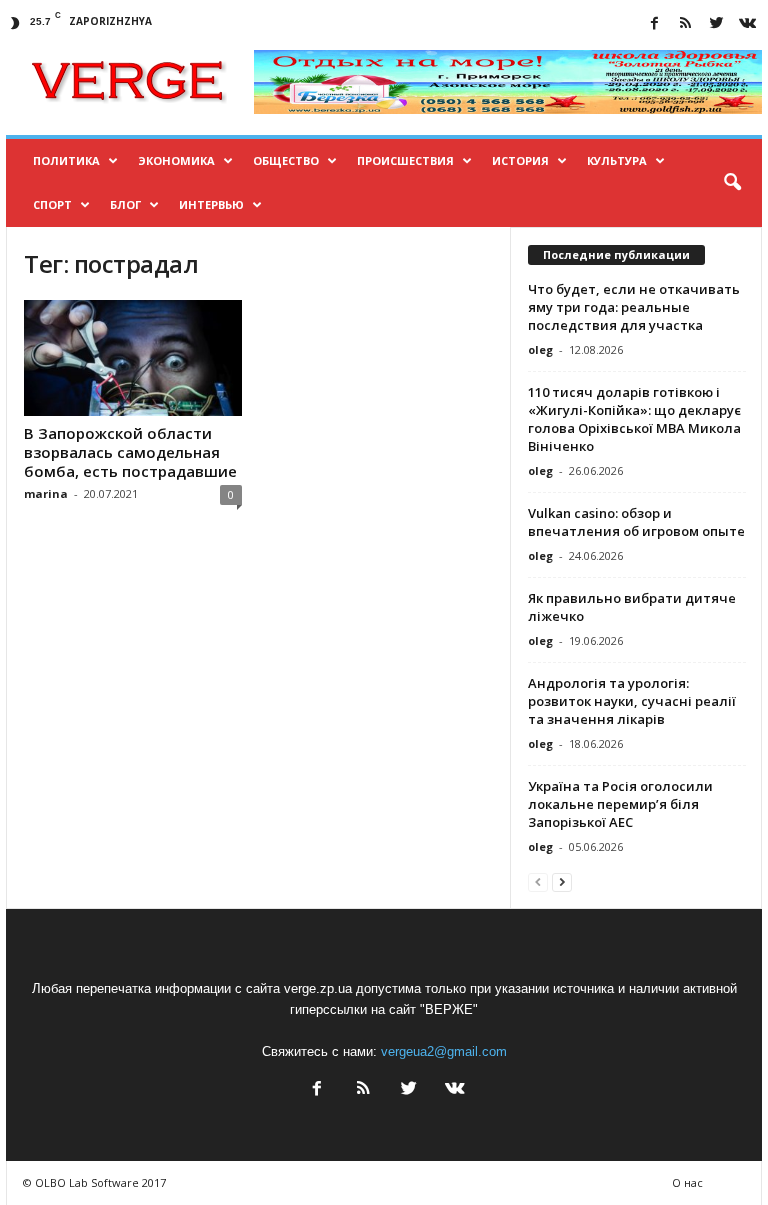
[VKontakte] (747, 24)
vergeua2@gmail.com (444, 1051)
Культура (617, 160)
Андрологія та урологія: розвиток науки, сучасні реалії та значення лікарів (632, 701)
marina (46, 493)
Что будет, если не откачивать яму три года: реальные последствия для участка (634, 307)
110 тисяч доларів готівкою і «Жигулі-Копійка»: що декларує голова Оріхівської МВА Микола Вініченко (634, 419)
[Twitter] (716, 24)
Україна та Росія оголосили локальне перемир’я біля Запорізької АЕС (620, 804)
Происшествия (405, 160)
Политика (66, 160)
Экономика (176, 160)
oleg (540, 349)
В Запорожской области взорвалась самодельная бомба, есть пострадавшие (130, 452)
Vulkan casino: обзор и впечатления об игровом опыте (636, 522)
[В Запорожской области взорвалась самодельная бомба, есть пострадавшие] (133, 358)
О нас (687, 1182)
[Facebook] (654, 24)
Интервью (211, 204)
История (520, 160)
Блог (125, 204)
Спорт (52, 204)
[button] (732, 183)
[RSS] (685, 24)
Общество (286, 160)
